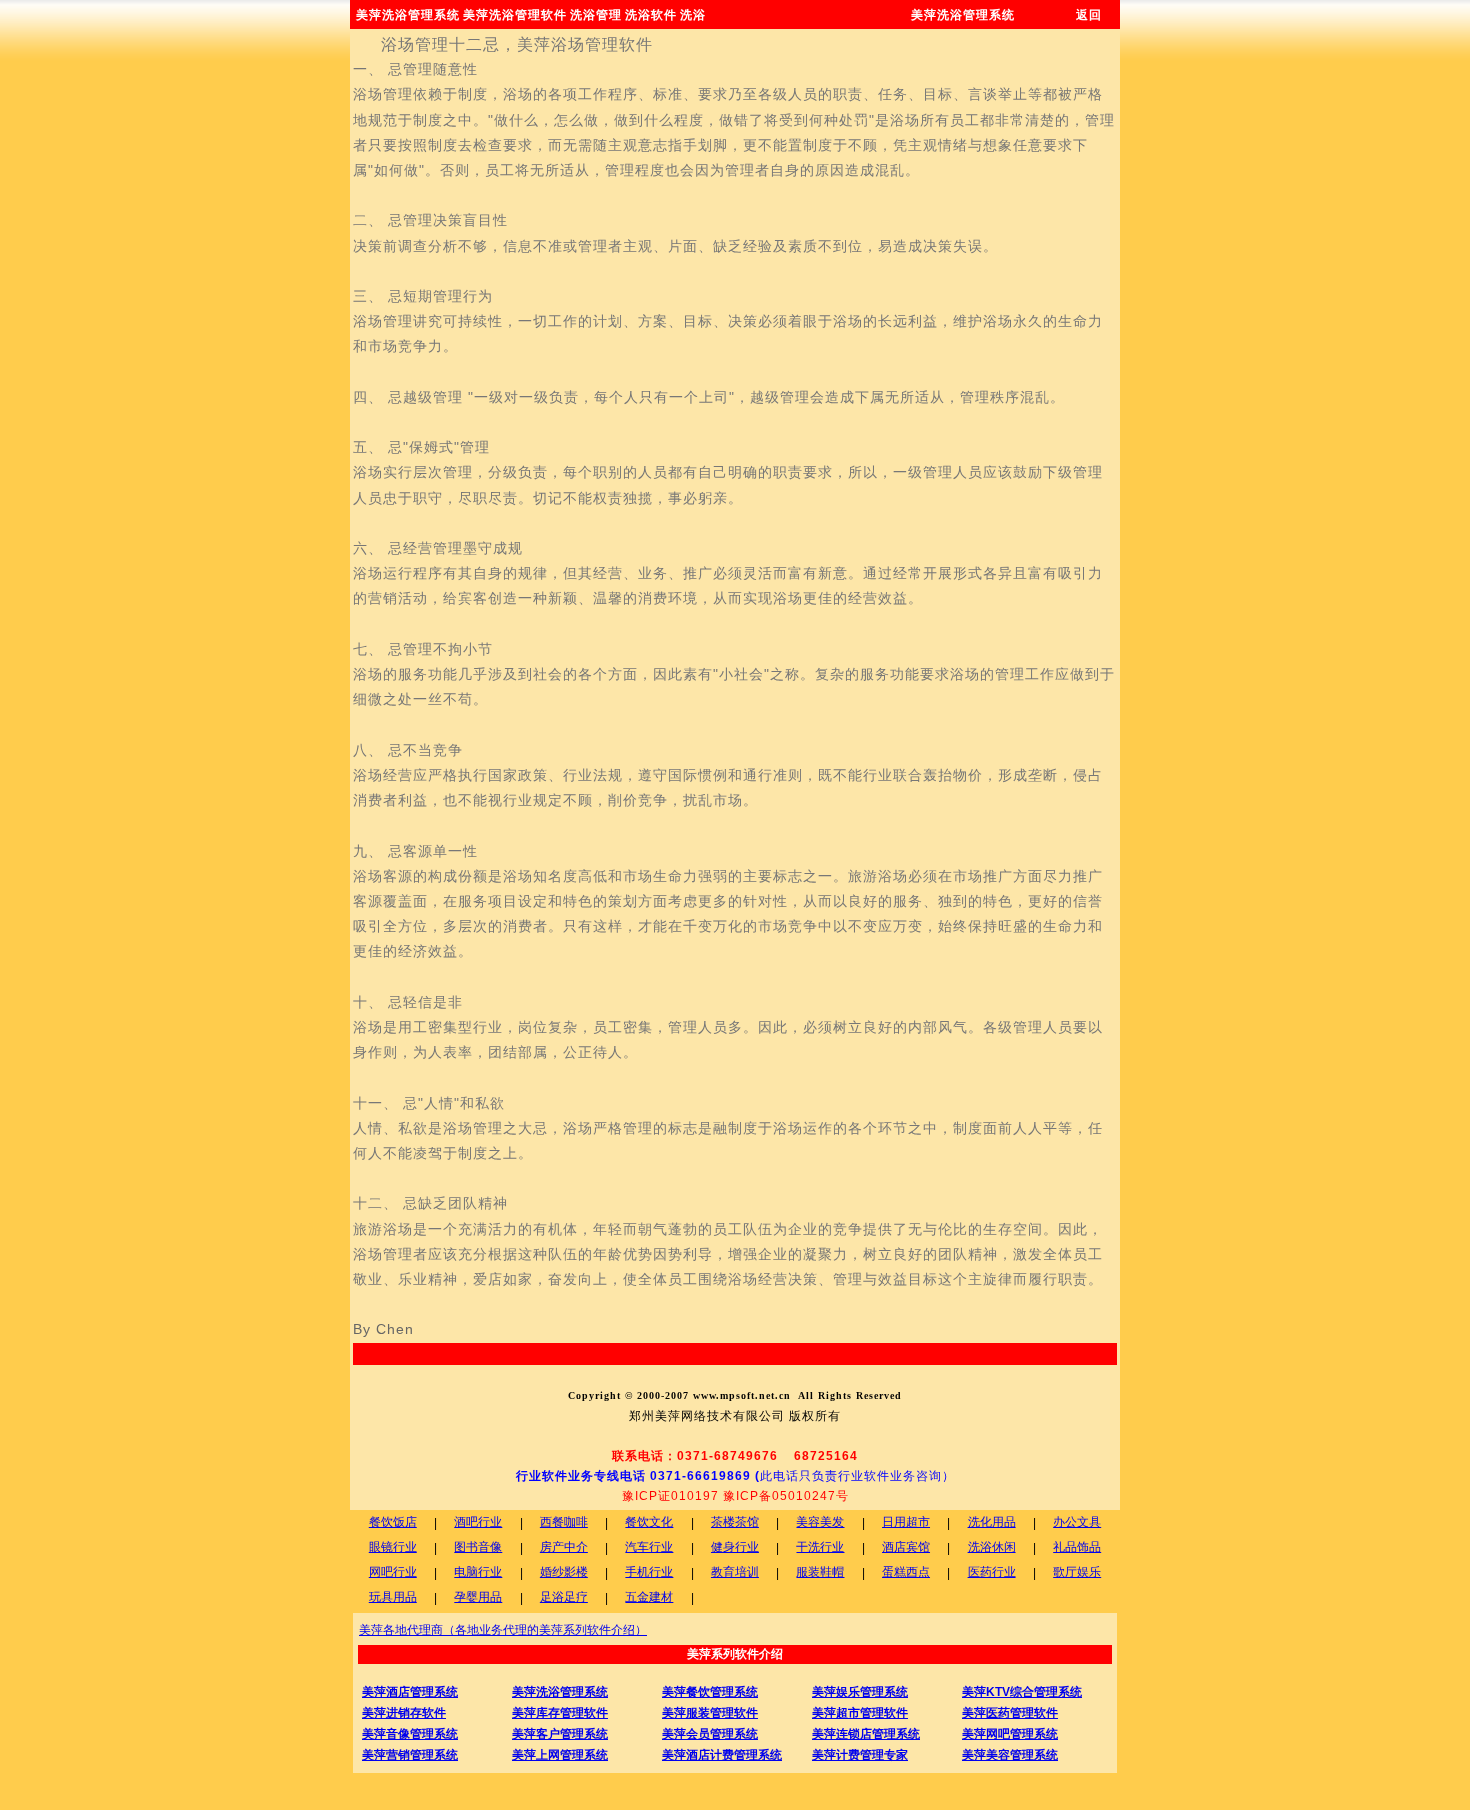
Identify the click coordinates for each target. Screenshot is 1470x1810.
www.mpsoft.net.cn (742, 1395)
